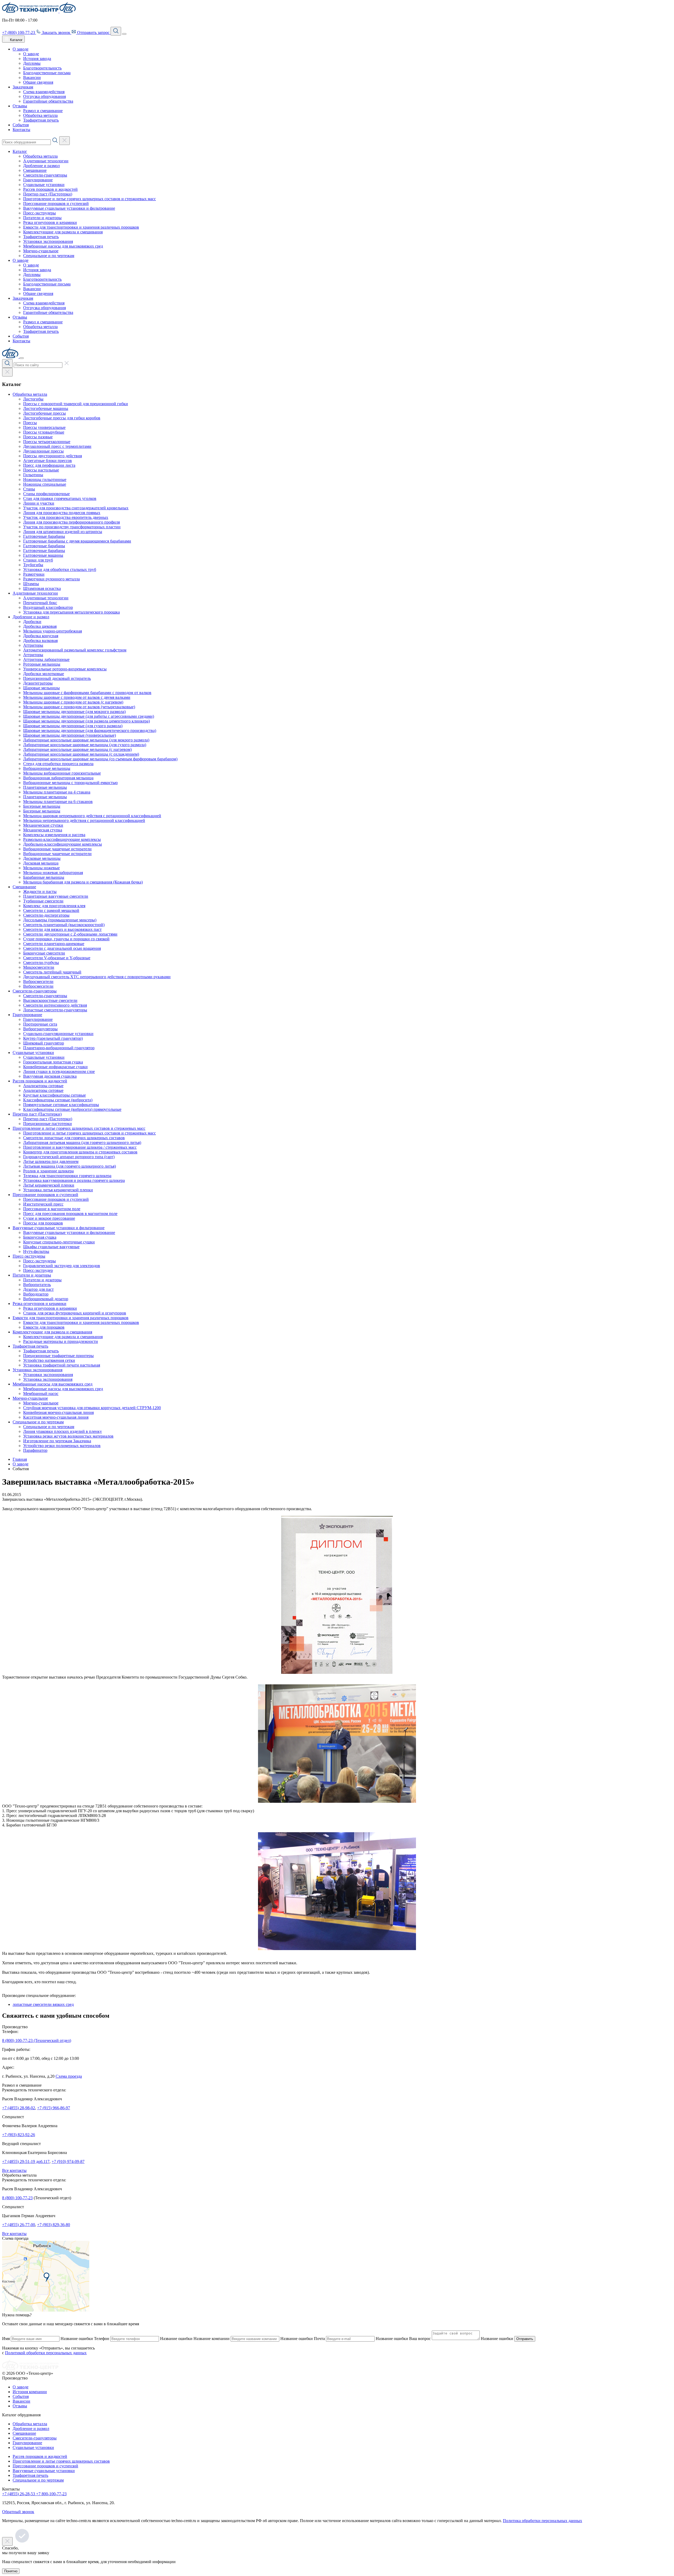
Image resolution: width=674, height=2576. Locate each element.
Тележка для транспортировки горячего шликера (67, 1176)
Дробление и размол (41, 166)
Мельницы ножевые (41, 868)
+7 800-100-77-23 (51, 2494)
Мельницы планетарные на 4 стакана (57, 792)
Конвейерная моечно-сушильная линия (58, 1412)
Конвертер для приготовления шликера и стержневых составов (80, 1152)
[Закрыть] (22, 358)
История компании (30, 2392)
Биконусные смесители (44, 953)
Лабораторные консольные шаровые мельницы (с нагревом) (77, 749)
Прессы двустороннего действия (53, 456)
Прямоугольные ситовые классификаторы (61, 1105)
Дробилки (32, 622)
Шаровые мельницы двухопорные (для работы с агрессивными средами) (89, 716)
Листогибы (33, 399)
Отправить (525, 2339)
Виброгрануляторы (40, 1029)
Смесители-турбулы (41, 963)
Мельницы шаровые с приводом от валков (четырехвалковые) (79, 707)
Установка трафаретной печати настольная (62, 1365)
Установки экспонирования (48, 241)
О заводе (21, 49)
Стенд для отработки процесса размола (58, 764)
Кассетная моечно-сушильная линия (56, 1417)
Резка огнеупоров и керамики (50, 222)
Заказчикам (23, 87)
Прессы (30, 423)
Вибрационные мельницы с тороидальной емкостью (70, 783)
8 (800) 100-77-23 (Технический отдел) (37, 2040)
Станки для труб (38, 560)
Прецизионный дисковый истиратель (57, 678)
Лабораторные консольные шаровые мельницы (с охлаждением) (81, 754)
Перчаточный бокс (40, 603)
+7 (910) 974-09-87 (68, 2161)
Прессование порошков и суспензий (56, 204)
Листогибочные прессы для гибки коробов (62, 418)
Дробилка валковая (40, 641)
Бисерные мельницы (42, 806)
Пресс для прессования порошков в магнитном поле (70, 1214)
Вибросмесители (38, 981)
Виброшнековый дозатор (46, 1299)
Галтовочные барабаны (44, 536)
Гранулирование (38, 180)
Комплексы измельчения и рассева (54, 835)
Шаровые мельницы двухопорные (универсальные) (70, 735)
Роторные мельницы (42, 664)
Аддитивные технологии (46, 161)
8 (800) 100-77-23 (17, 2198)
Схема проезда (69, 2076)
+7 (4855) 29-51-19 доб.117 (26, 2161)
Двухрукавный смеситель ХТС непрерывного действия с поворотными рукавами (97, 977)
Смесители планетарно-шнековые (54, 944)
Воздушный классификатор (48, 607)
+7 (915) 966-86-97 (54, 2108)
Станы (29, 489)
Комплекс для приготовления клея (54, 906)
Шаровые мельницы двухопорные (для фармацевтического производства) (90, 730)
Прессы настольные (41, 470)
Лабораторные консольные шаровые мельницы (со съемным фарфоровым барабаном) (100, 759)
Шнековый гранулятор (44, 1043)
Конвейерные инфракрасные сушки (55, 1067)
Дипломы (32, 63)
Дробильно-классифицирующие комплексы (63, 844)
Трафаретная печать (41, 120)
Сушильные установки (44, 185)
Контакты (21, 130)
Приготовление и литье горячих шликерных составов (61, 2461)
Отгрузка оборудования (44, 96)
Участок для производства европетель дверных (66, 517)
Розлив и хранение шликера (48, 1171)
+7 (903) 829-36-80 (54, 2225)
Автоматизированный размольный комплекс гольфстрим (75, 650)
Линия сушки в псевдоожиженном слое (59, 1071)
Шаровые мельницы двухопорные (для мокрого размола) (74, 712)
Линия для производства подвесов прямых (62, 513)
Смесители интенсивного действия (55, 1005)
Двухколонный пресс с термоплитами (57, 446)
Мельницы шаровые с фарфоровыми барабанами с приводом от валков (87, 693)
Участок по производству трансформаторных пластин (72, 527)
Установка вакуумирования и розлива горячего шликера (74, 1180)
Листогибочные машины (46, 408)
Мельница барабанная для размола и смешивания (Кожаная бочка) (83, 882)
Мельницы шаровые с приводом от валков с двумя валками (77, 697)
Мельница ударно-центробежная (53, 631)
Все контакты (14, 2170)
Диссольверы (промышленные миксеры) (60, 920)
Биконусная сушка (40, 1237)
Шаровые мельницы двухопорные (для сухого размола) (73, 726)
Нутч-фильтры (36, 1251)
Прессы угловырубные (44, 432)
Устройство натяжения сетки (49, 1360)
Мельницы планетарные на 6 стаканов (58, 802)
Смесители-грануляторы (45, 175)
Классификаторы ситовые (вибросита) (58, 1100)
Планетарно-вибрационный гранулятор (59, 1048)
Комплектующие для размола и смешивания (63, 232)
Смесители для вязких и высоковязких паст (62, 929)
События (21, 125)
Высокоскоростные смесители (50, 1000)
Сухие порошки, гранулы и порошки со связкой (66, 939)
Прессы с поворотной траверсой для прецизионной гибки (76, 404)
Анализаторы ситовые (43, 1086)
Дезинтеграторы (38, 683)
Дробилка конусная (41, 636)
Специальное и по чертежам (49, 256)
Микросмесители (39, 967)
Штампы (31, 584)
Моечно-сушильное (41, 251)
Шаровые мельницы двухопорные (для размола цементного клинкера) (86, 721)
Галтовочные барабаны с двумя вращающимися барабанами (77, 541)
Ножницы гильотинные (45, 479)
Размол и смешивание (43, 111)
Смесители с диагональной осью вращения (62, 948)
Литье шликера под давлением (51, 1161)
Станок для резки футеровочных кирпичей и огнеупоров (75, 1313)
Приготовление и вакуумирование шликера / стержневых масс (80, 1147)
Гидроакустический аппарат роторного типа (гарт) (69, 1157)
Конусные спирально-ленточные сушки (59, 1242)
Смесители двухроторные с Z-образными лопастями (70, 934)
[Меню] (124, 34)
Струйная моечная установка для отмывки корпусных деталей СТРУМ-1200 (92, 1408)
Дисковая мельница (41, 863)
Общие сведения (38, 82)
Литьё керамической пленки (49, 1185)
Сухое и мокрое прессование (49, 1218)
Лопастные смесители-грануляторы (55, 1010)
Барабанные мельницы (44, 877)
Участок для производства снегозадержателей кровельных (76, 508)
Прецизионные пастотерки (48, 1124)
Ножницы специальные (45, 484)
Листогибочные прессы (44, 413)
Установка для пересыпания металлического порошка (71, 612)
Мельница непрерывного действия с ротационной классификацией (84, 820)
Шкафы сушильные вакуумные (51, 1247)
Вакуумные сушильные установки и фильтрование (69, 208)
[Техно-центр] (30, 2369)
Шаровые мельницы (41, 688)
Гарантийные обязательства (48, 101)
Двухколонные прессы (43, 451)
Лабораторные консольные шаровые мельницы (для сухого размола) (85, 745)
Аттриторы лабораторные (46, 659)
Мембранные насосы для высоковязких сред (63, 246)
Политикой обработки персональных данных (46, 2353)
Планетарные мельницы (45, 787)
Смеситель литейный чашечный (52, 972)
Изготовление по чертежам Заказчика (57, 1441)
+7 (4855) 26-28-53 (19, 2494)
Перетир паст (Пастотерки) (48, 194)
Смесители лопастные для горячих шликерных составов (74, 1138)
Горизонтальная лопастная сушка (53, 1062)
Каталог (20, 151)
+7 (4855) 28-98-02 (19, 2108)
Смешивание (35, 170)
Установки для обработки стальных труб (60, 569)
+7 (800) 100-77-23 (19, 32)
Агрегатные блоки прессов (48, 461)
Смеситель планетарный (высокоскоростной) (64, 925)
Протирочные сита (40, 1024)
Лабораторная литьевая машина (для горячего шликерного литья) (82, 1143)
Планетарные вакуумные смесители (56, 896)
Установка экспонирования (48, 1379)
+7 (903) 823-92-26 (19, 2135)
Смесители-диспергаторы (46, 915)
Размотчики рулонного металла (51, 579)
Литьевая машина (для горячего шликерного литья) (70, 1166)
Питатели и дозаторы (42, 218)
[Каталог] (7, 372)
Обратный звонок (18, 2512)
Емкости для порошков (44, 1327)
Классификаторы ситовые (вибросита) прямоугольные (72, 1109)
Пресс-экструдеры (39, 213)
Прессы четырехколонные (47, 442)
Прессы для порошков (43, 1223)
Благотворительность (42, 68)
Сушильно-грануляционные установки (58, 1034)
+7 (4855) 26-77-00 (19, 2225)
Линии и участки (39, 503)
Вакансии (32, 77)
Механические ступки (43, 825)
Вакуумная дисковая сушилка (50, 1076)
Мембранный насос (41, 1394)
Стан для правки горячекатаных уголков (60, 498)
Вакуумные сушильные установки (44, 2471)
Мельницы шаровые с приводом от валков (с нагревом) (73, 702)
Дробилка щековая (40, 626)
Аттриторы (33, 645)
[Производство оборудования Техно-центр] (31, 11)
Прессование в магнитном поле (52, 1209)
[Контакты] (46, 2310)
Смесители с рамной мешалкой (51, 910)
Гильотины (33, 475)
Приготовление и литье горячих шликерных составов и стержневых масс (90, 199)
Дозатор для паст (38, 1289)
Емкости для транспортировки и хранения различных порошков (81, 227)
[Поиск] (116, 31)
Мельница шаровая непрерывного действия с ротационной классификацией (92, 816)
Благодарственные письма (47, 73)
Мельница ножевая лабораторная (53, 873)
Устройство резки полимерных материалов (62, 1446)
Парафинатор (35, 1450)
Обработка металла (40, 115)
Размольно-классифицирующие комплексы (62, 839)
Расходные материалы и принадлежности (61, 1341)
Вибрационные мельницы (47, 768)
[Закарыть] (65, 141)
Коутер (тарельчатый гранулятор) (53, 1038)
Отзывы (20, 106)
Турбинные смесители (43, 901)
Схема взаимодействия (44, 92)
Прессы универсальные (44, 427)
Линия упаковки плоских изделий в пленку (63, 1431)
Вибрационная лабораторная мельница (58, 778)
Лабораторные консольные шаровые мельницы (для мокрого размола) (86, 740)
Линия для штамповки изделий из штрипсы (63, 532)
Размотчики (34, 574)
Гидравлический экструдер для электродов (62, 1266)
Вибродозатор (36, 1294)
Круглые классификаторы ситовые (54, 1095)
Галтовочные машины (43, 555)
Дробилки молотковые (44, 674)
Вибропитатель (37, 1285)
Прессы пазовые (38, 437)
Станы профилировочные (46, 494)
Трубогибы (33, 565)
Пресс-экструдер (38, 1270)
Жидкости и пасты (40, 892)
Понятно (11, 2571)
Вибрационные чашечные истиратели (57, 849)
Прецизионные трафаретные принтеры (58, 1356)
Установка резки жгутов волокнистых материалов (68, 1436)
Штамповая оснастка (42, 588)
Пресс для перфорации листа (49, 465)
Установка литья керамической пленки (58, 1190)
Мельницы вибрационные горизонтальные (62, 773)
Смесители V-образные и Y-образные (57, 958)
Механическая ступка (43, 830)
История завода (37, 59)
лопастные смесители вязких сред (43, 2004)
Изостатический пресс (43, 1204)
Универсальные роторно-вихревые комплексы (65, 669)
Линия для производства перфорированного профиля (71, 522)
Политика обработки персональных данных (542, 2521)
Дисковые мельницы (42, 858)
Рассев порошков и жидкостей (50, 189)
